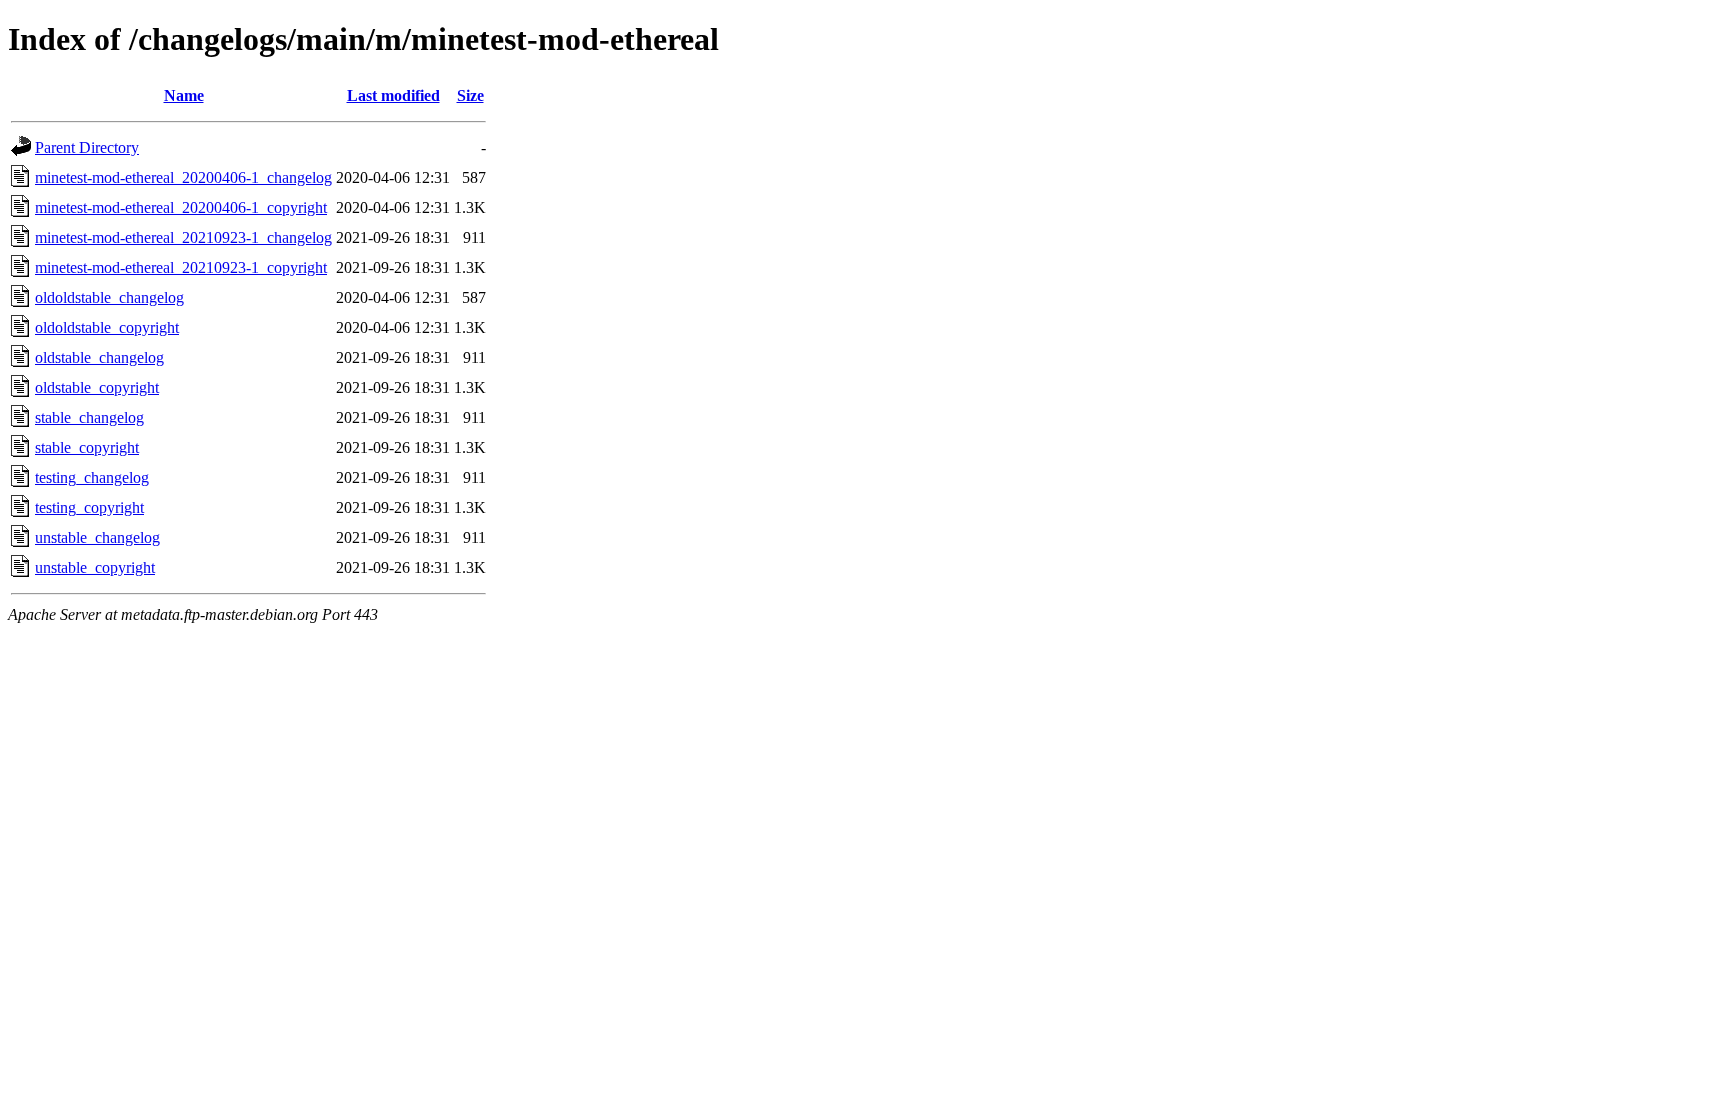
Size (470, 95)
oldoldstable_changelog (109, 297)
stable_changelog (89, 417)
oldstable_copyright (97, 387)
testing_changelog (92, 477)
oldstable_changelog (99, 357)
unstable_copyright (95, 567)
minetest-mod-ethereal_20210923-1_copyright (181, 267)
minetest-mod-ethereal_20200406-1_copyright (181, 207)
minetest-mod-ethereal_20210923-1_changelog (183, 237)
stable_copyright (87, 447)
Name (184, 95)
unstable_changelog (97, 537)
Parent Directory (87, 147)
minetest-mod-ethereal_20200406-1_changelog (183, 177)
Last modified (393, 95)
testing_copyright (89, 507)
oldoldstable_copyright (107, 327)
